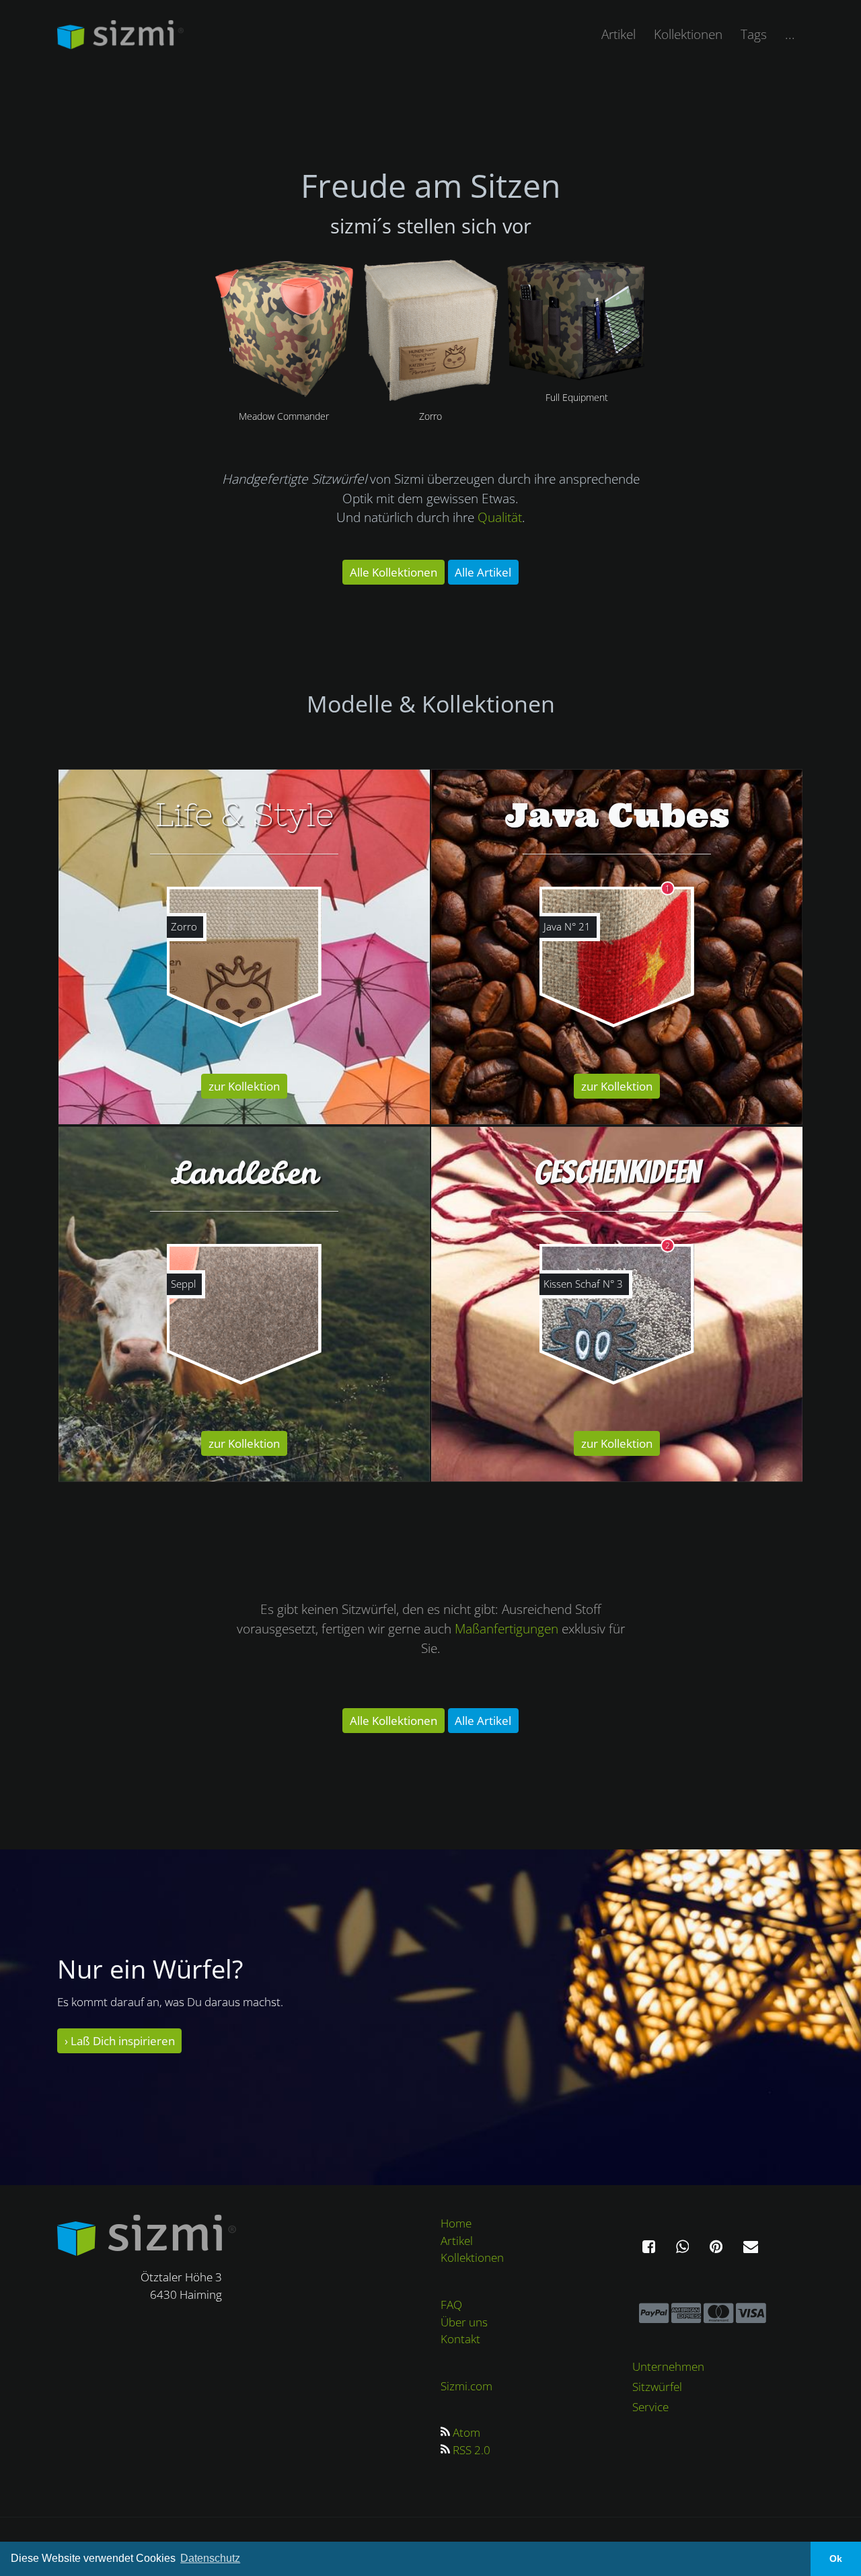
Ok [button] (836, 2559)
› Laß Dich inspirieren (120, 2041)
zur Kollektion (244, 1086)
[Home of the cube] (147, 2234)
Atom (466, 2432)
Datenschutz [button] (210, 2558)
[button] (649, 2248)
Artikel (619, 34)
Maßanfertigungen (508, 1628)
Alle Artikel (483, 572)
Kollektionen (688, 34)
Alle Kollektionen (394, 572)
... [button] (790, 34)
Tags (754, 34)
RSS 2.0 (472, 2450)
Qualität (500, 517)
